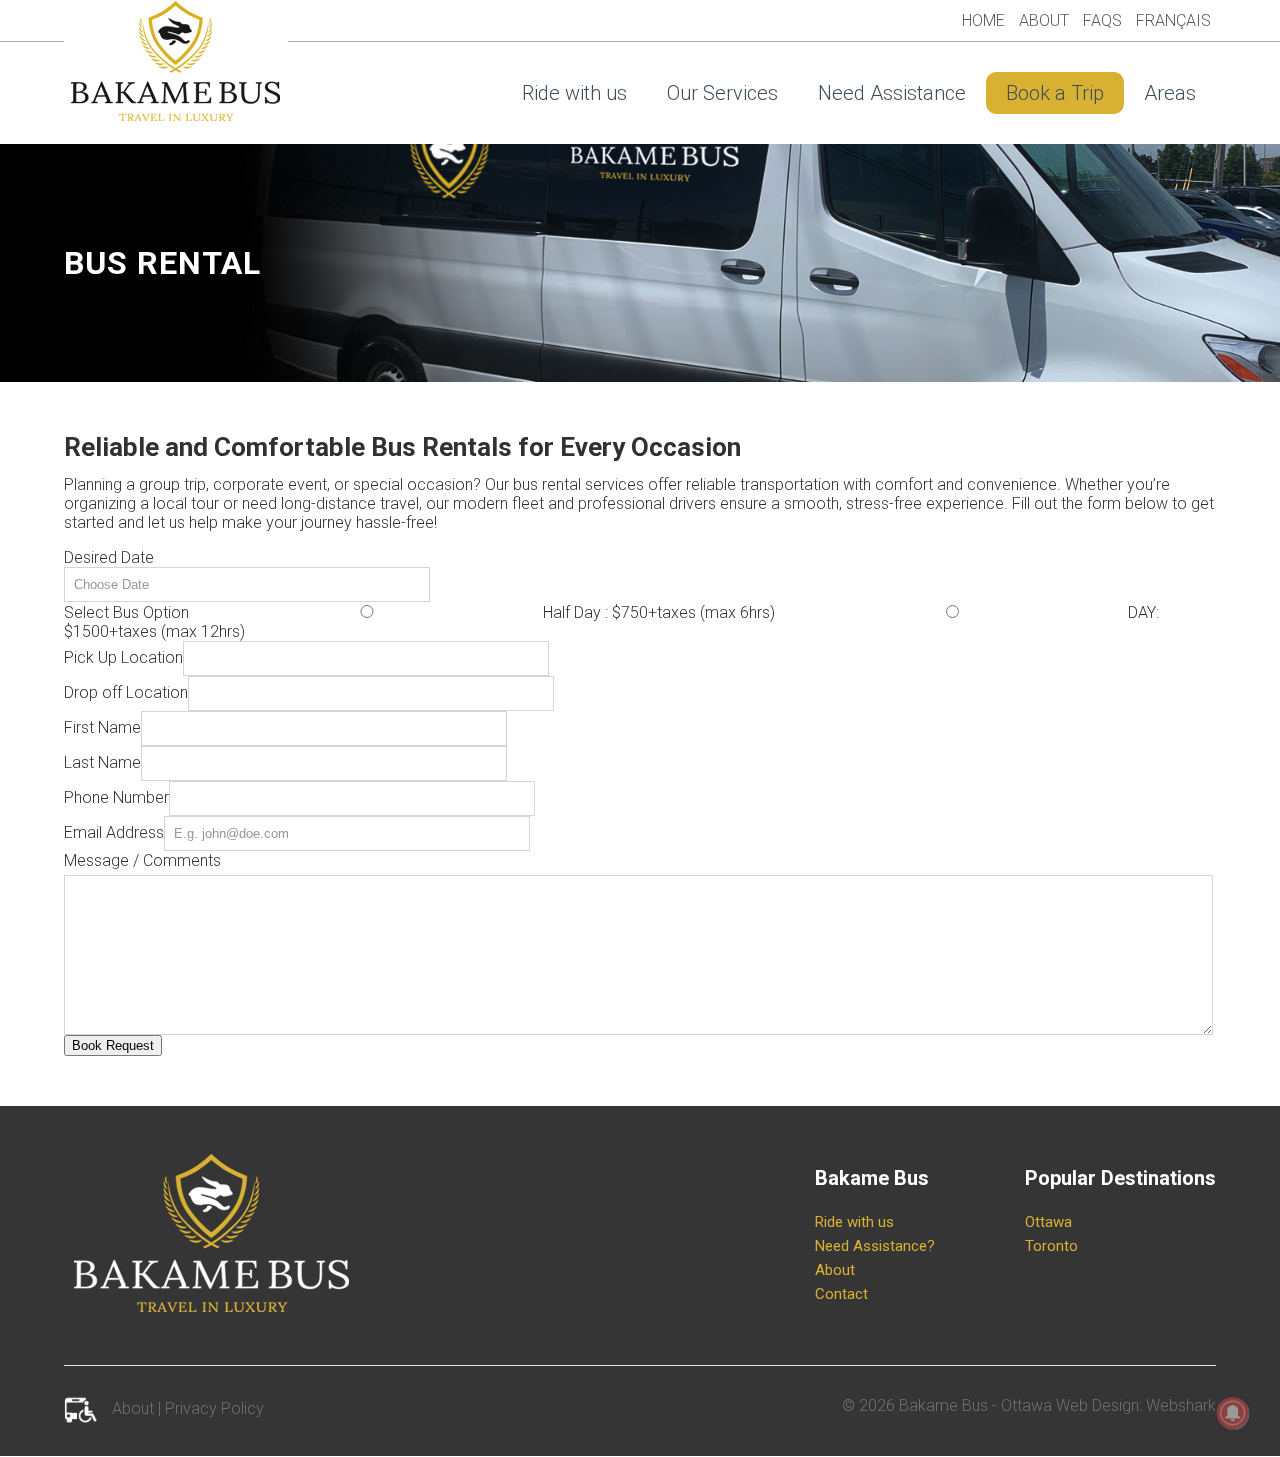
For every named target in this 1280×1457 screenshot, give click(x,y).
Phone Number (116, 797)
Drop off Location (126, 692)
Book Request (113, 1045)
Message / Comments (142, 860)
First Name (102, 727)
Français (1173, 20)
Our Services (722, 93)
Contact (841, 1294)
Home (983, 20)
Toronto (1051, 1246)
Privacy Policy (214, 1408)
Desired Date (109, 557)
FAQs (1102, 20)
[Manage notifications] (1233, 1413)
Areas (1170, 93)
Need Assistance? (875, 1246)
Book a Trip (1055, 93)
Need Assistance (892, 93)
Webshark (1181, 1405)
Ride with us (574, 93)
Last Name (102, 762)
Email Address (114, 832)
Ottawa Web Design (1070, 1405)
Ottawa (1048, 1222)
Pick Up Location (123, 657)
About (1044, 20)
